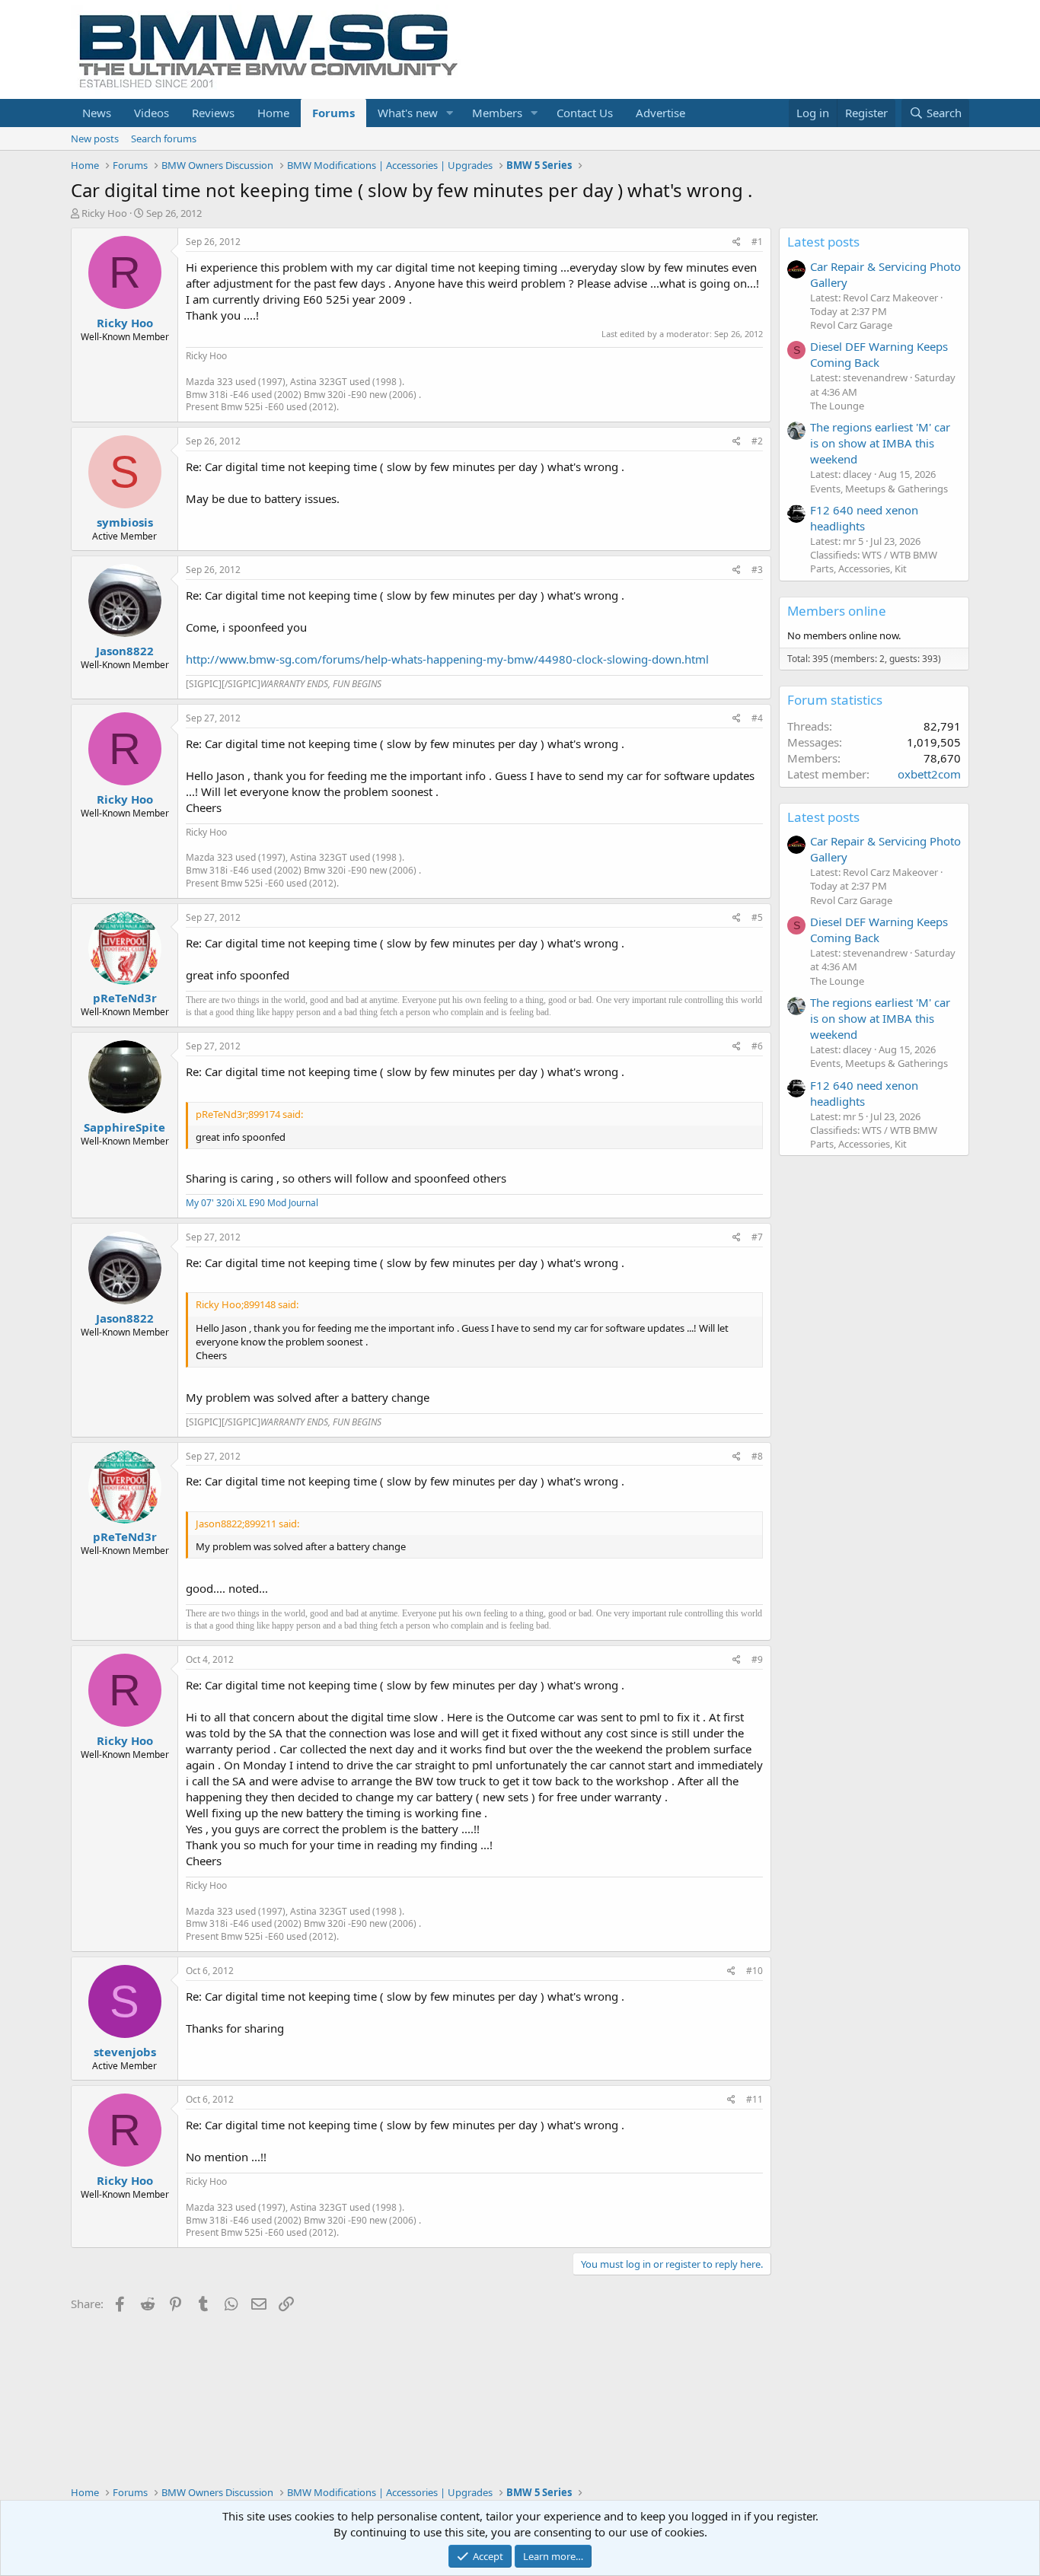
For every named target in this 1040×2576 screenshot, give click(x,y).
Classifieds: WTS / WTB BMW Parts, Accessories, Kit (874, 562)
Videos (152, 113)
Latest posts (823, 242)
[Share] (737, 242)
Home (273, 113)
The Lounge (837, 406)
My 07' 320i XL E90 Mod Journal (252, 1203)
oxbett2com (929, 774)
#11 (754, 2099)
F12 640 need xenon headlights (864, 518)
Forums (333, 113)
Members (497, 113)
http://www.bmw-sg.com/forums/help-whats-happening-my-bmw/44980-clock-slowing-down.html (447, 659)
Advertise (660, 113)
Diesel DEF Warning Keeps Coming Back (879, 354)
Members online (837, 611)
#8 (757, 1456)
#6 (757, 1046)
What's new (408, 113)
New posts (95, 139)
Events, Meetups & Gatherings (879, 489)
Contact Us (585, 113)
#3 (757, 570)
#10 (754, 1971)
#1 (757, 242)
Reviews (213, 113)
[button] (450, 113)
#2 (757, 441)
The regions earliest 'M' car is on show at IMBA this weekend (880, 443)
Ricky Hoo (104, 213)
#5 (757, 917)
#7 (757, 1237)
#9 (757, 1659)
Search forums (164, 139)
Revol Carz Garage (851, 325)
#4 (757, 718)
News (97, 113)
